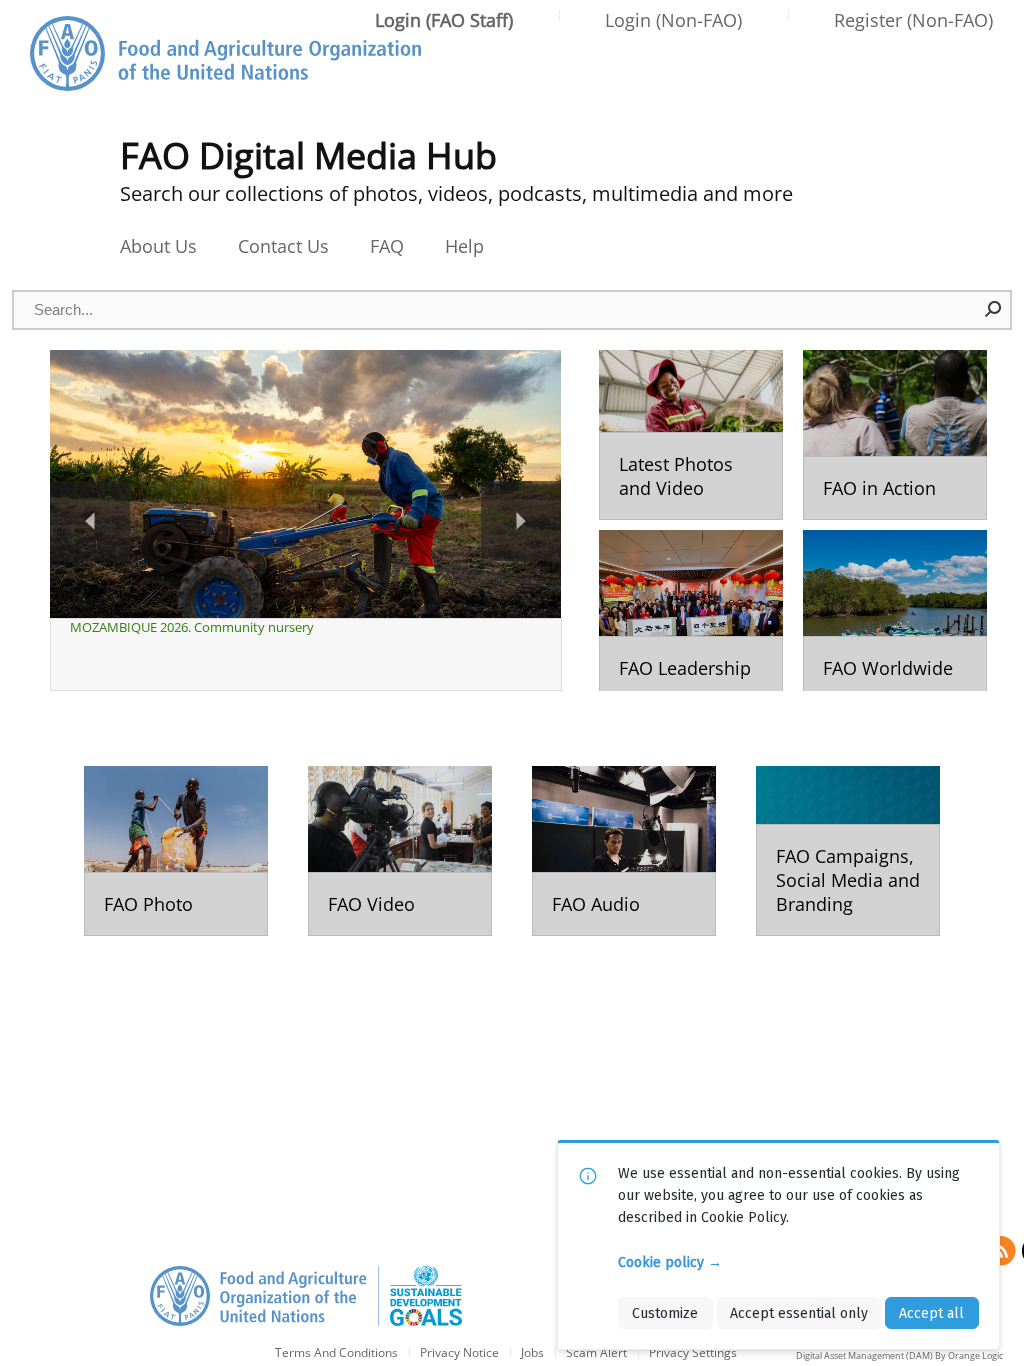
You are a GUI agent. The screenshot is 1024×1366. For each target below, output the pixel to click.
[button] (994, 309)
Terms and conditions (336, 1353)
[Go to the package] (691, 435)
